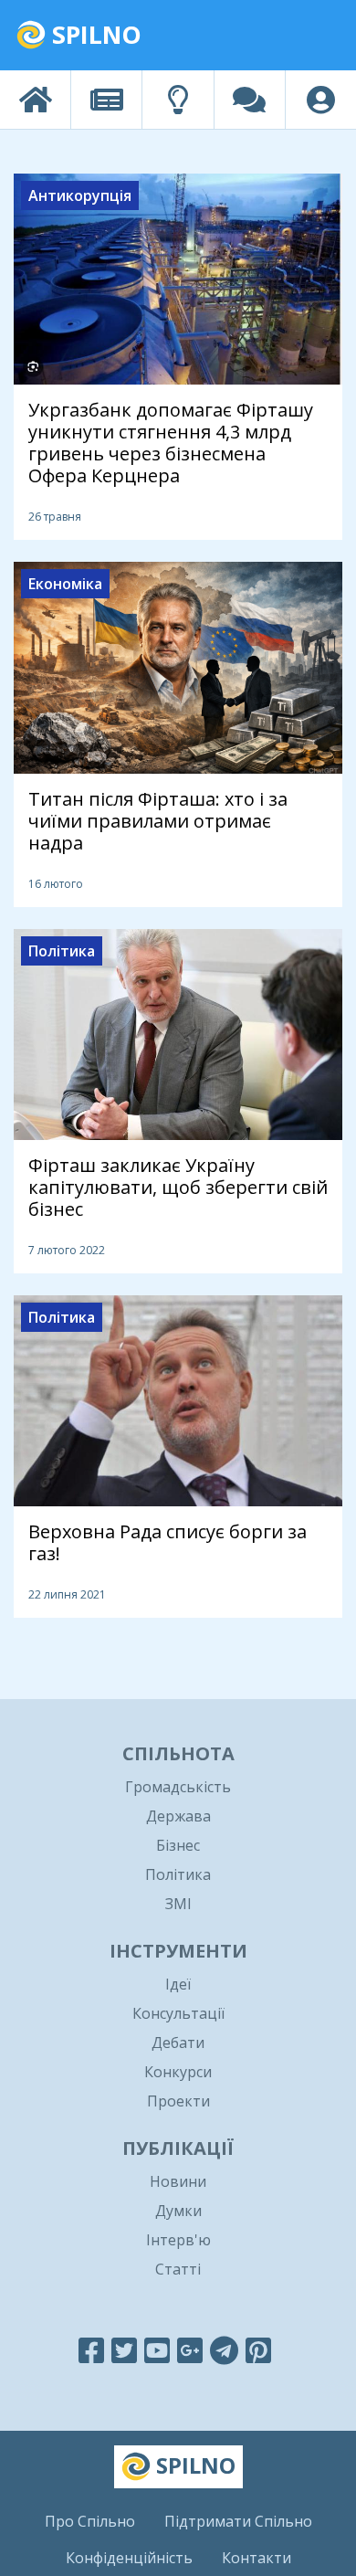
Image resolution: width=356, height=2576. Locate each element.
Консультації (178, 2013)
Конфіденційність (129, 2558)
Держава (178, 1816)
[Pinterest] (258, 2350)
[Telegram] (224, 2350)
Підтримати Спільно (238, 2521)
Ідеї (178, 1984)
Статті (178, 2269)
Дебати (178, 2043)
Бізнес (178, 1845)
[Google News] (190, 2350)
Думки (178, 2211)
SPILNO (94, 34)
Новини (178, 2181)
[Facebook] (91, 2350)
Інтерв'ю (178, 2240)
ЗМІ (178, 1904)
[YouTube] (157, 2350)
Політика (178, 1874)
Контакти (257, 2558)
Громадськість (178, 1787)
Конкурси (178, 2072)
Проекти (178, 2101)
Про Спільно (90, 2521)
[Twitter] (124, 2350)
